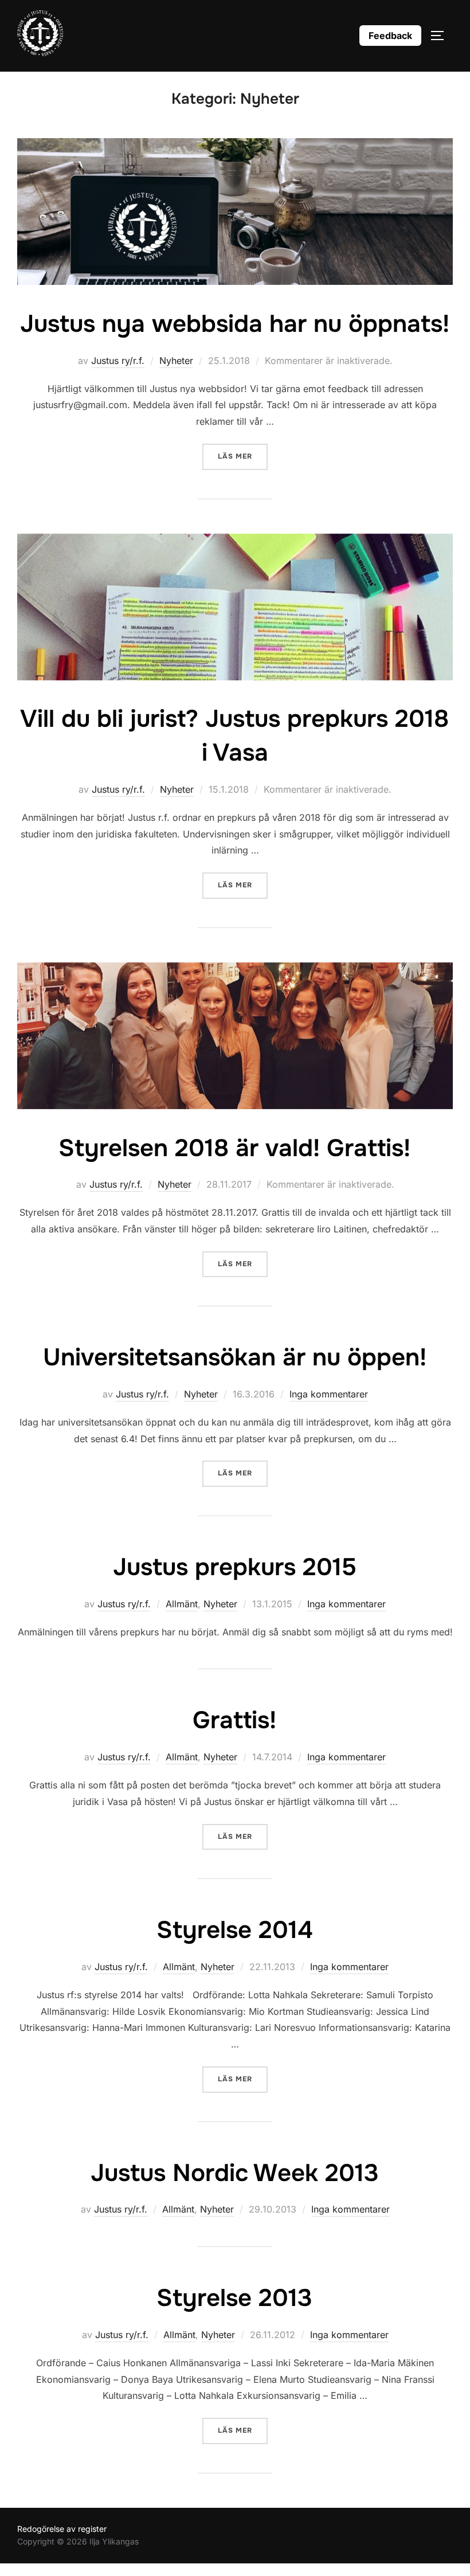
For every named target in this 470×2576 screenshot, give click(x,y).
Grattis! (234, 1720)
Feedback (390, 36)
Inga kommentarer (329, 1394)
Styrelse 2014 (235, 1930)
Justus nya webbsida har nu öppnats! (235, 324)
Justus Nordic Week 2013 (235, 2173)
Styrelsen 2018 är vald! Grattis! (234, 1148)
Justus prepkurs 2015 (235, 1567)
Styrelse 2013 (234, 2298)
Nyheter (176, 361)
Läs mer (243, 456)
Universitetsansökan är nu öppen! (235, 1357)
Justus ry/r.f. (118, 361)
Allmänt (182, 1604)
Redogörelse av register (62, 2529)
